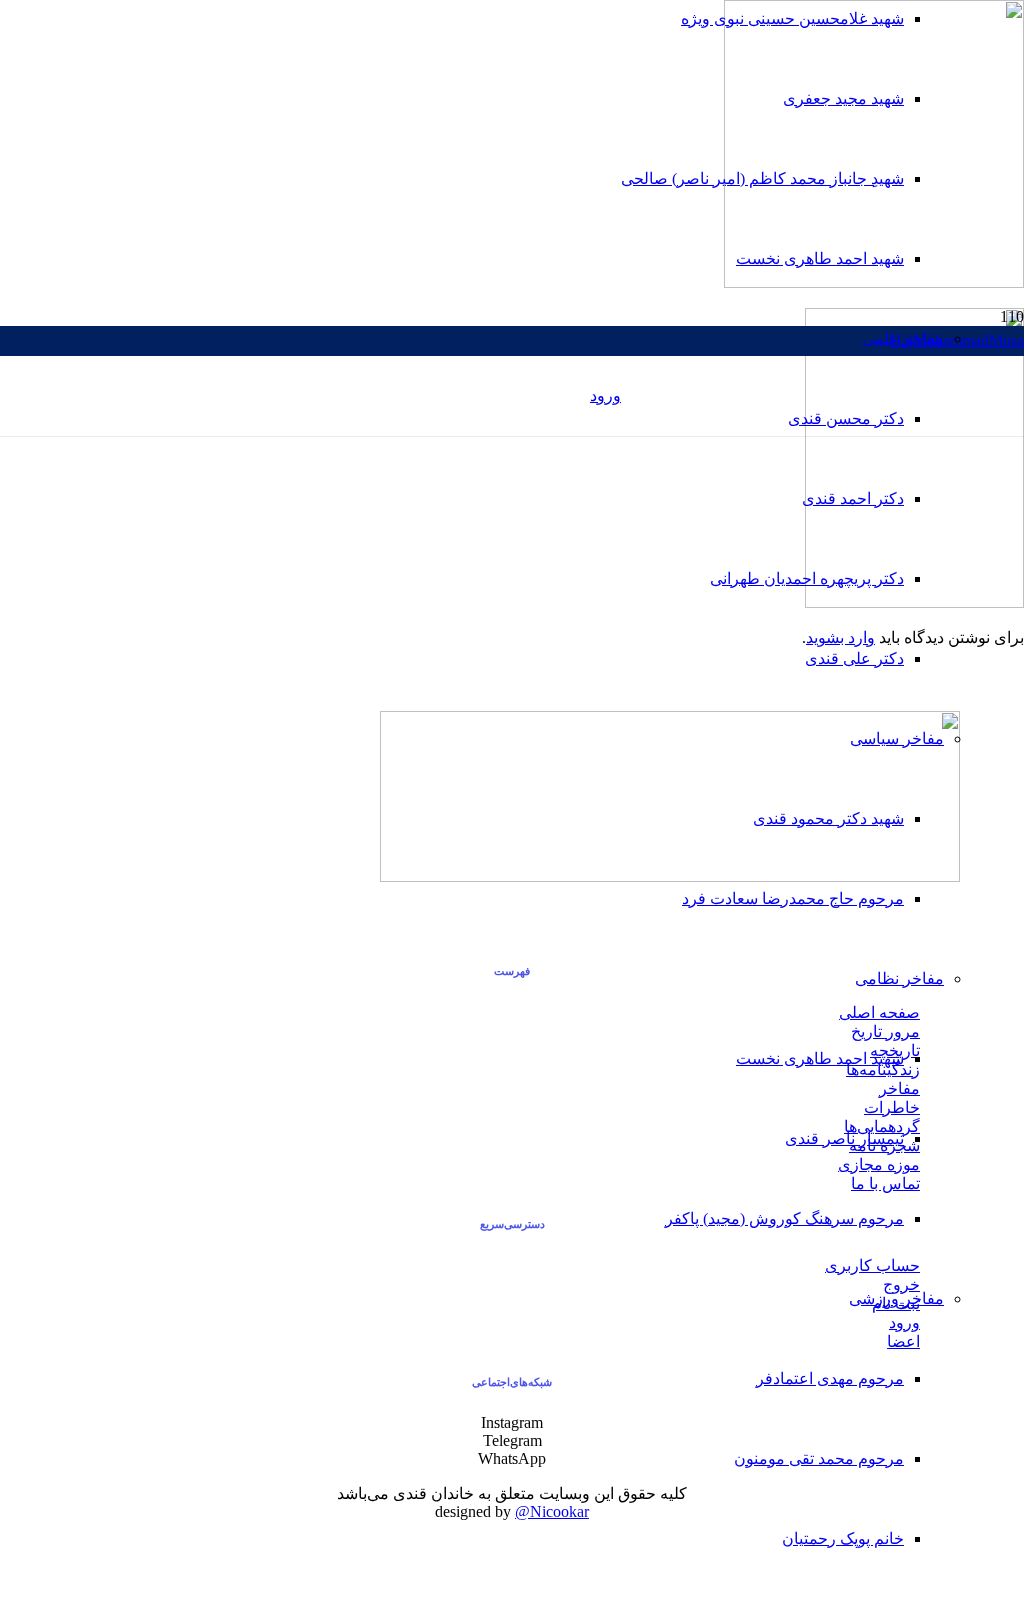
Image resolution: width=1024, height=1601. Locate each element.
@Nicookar (552, 1511)
